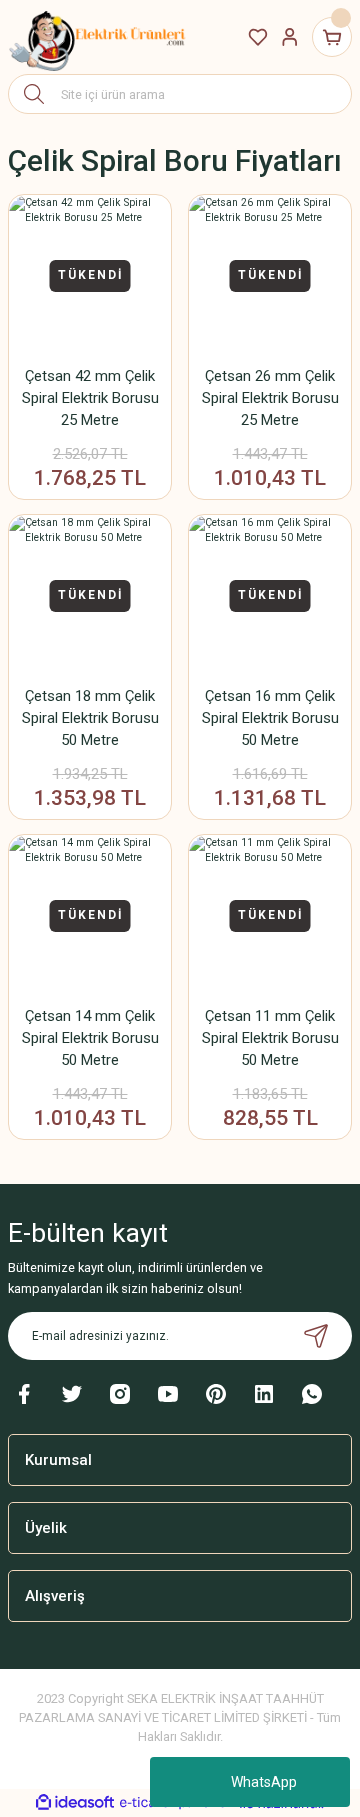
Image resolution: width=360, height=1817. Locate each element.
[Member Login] (290, 37)
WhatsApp (264, 1782)
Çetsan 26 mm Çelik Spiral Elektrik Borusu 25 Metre (270, 398)
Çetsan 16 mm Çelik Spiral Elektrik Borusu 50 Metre (270, 718)
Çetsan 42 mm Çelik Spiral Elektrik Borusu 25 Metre (90, 398)
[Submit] (316, 1336)
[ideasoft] (75, 1803)
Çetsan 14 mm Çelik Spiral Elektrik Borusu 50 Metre (90, 1038)
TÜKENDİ (90, 275)
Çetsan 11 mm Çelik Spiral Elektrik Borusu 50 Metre (270, 1038)
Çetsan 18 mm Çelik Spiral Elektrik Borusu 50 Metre (90, 718)
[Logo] (98, 37)
